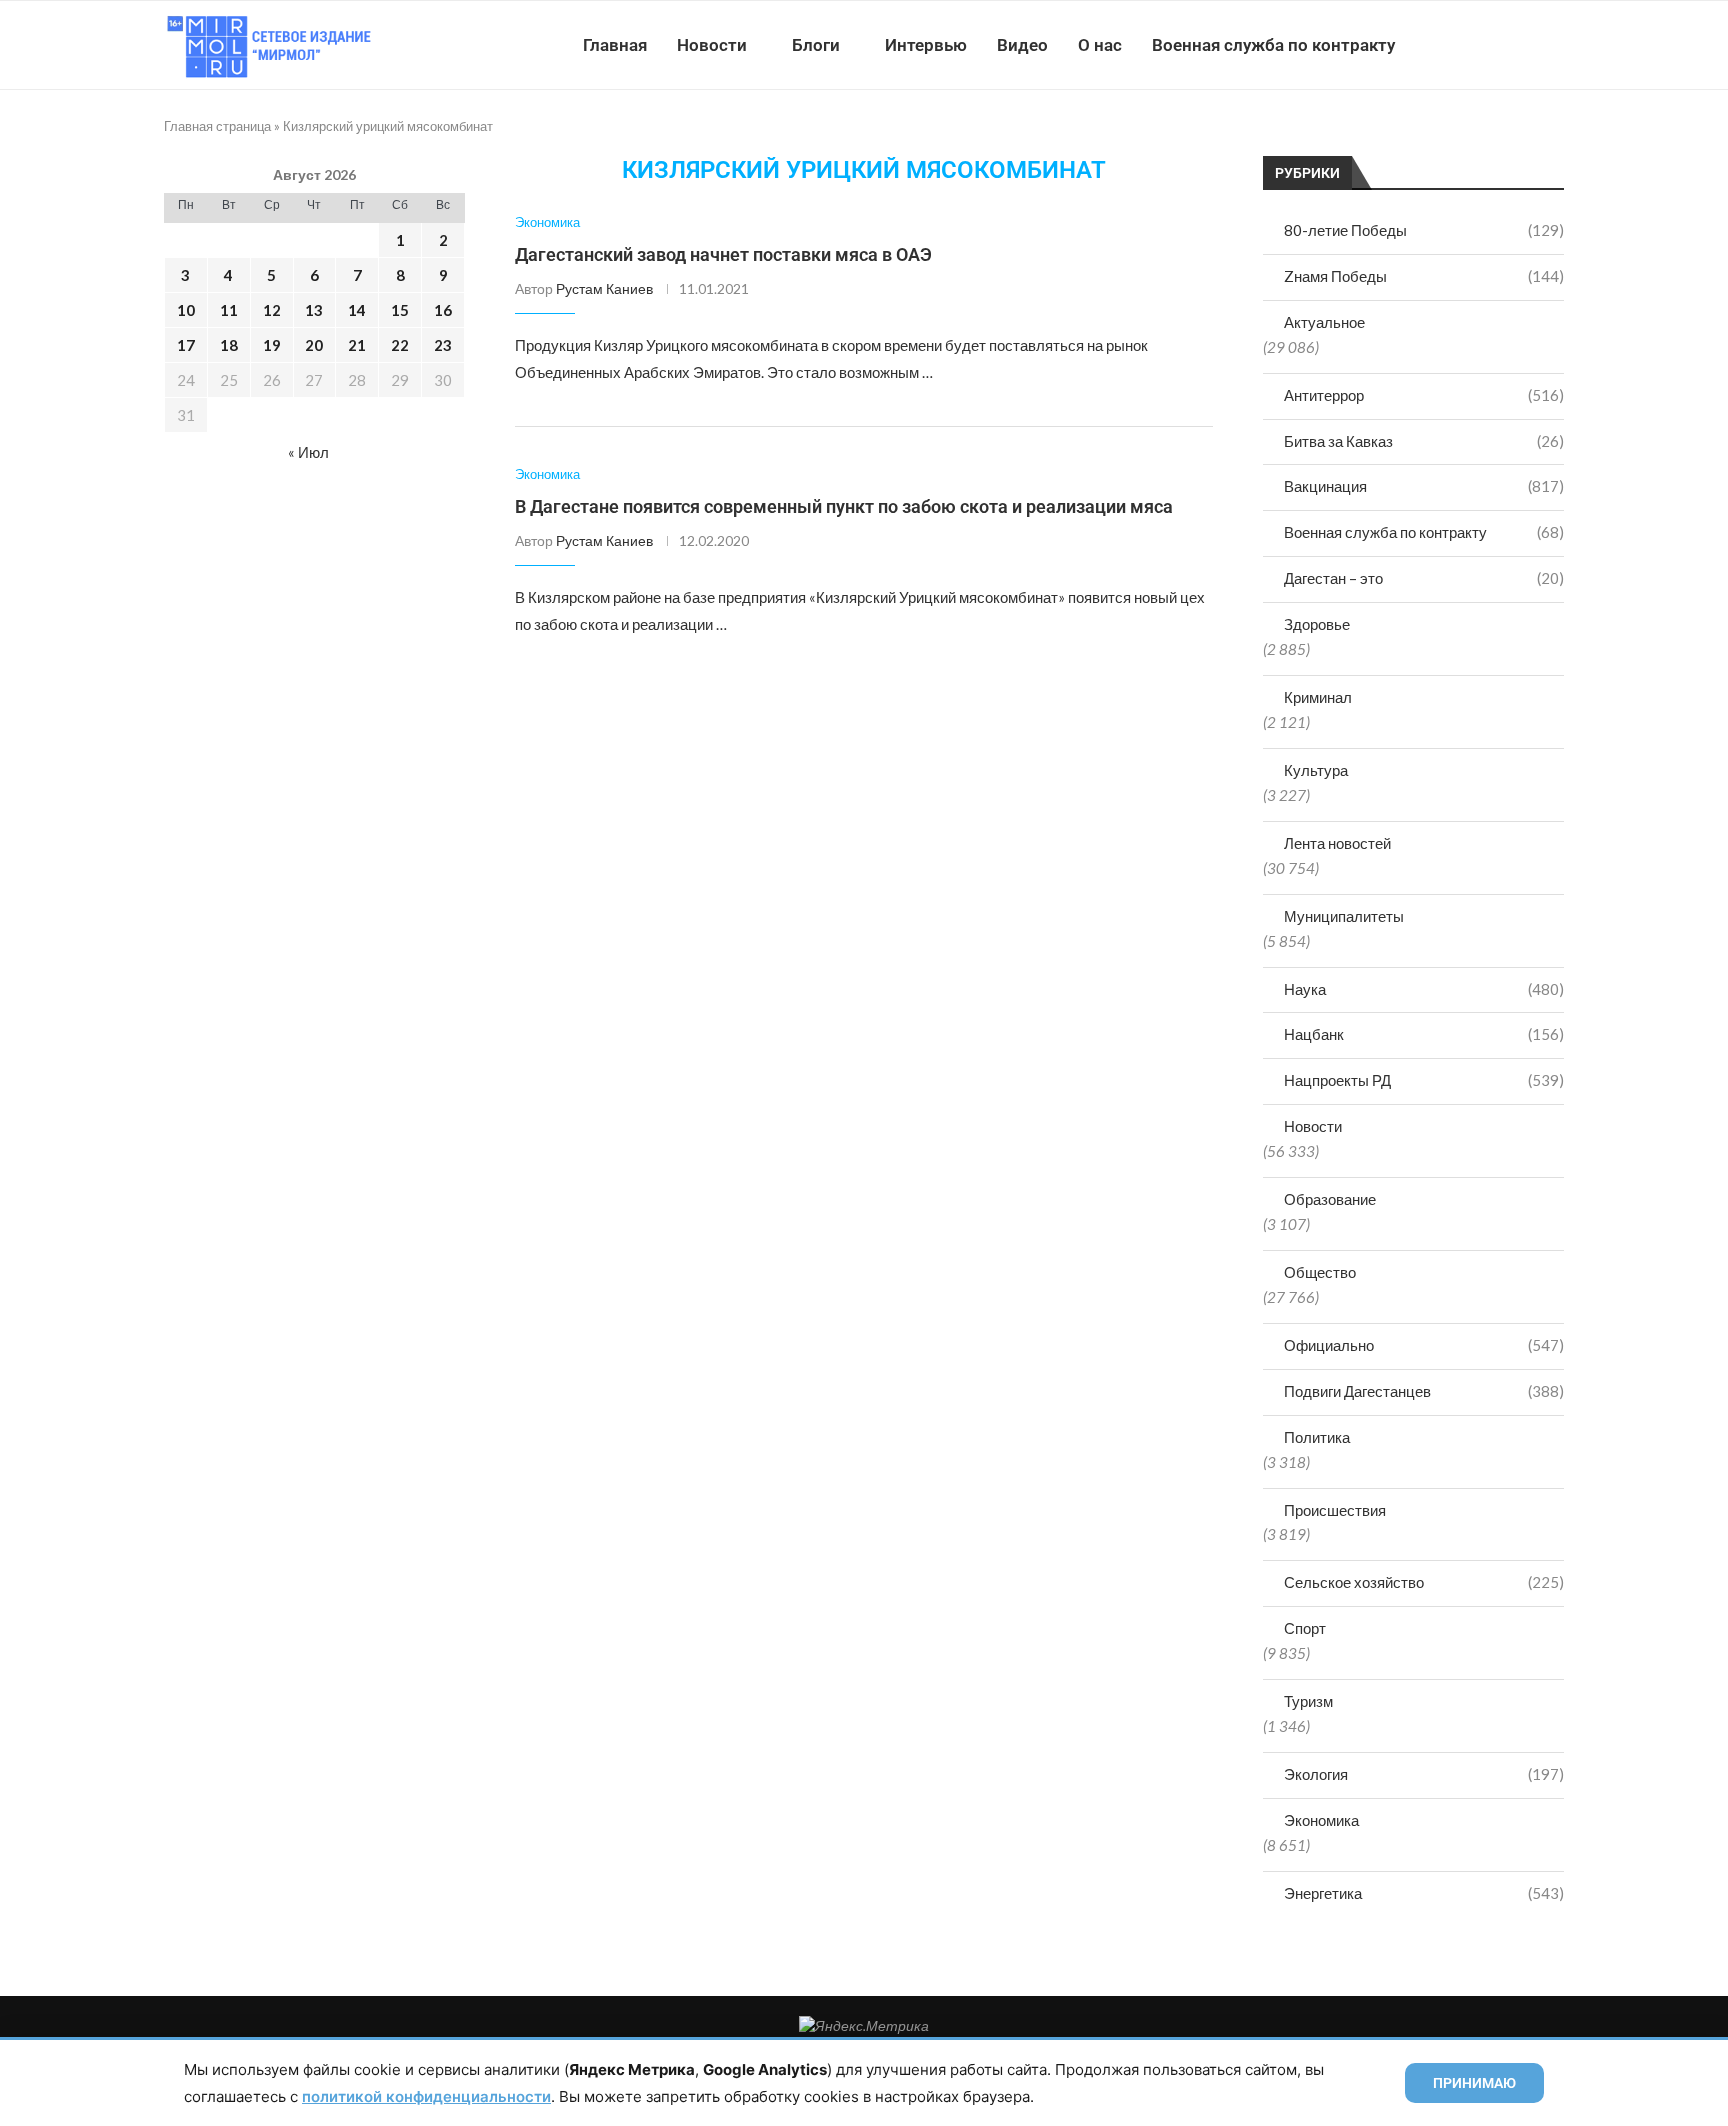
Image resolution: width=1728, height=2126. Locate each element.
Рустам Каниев (604, 288)
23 (443, 345)
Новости (712, 45)
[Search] (1554, 45)
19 (272, 345)
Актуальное (1324, 322)
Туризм (1308, 1701)
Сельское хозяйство (1424, 1582)
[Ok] (1523, 45)
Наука (1424, 989)
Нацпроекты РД (1424, 1080)
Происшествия (1335, 1510)
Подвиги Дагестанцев (1424, 1391)
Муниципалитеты (1344, 916)
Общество (1320, 1272)
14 (357, 310)
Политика (1317, 1437)
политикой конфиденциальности (426, 2096)
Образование (1330, 1199)
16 (443, 310)
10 (186, 310)
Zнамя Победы (1424, 276)
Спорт (1305, 1628)
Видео (1022, 45)
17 (186, 345)
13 (314, 310)
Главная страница (217, 126)
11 (229, 310)
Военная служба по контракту (1273, 45)
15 (400, 310)
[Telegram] (1502, 45)
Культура (1316, 770)
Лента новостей (1337, 843)
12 (272, 310)
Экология (1424, 1774)
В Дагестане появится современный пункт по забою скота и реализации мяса (844, 506)
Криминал (1318, 697)
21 (357, 345)
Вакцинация (1424, 486)
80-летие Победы (1424, 230)
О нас (1100, 45)
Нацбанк (1424, 1034)
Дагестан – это (1424, 578)
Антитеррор (1424, 395)
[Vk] (1481, 45)
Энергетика (1424, 1893)
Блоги (816, 45)
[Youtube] (1460, 45)
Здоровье (1317, 624)
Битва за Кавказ (1424, 441)
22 (400, 345)
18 (229, 345)
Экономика (1321, 1820)
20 (314, 345)
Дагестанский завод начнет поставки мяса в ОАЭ (723, 254)
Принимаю (1474, 2083)
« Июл (308, 452)
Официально (1424, 1345)
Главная (615, 45)
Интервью (926, 45)
